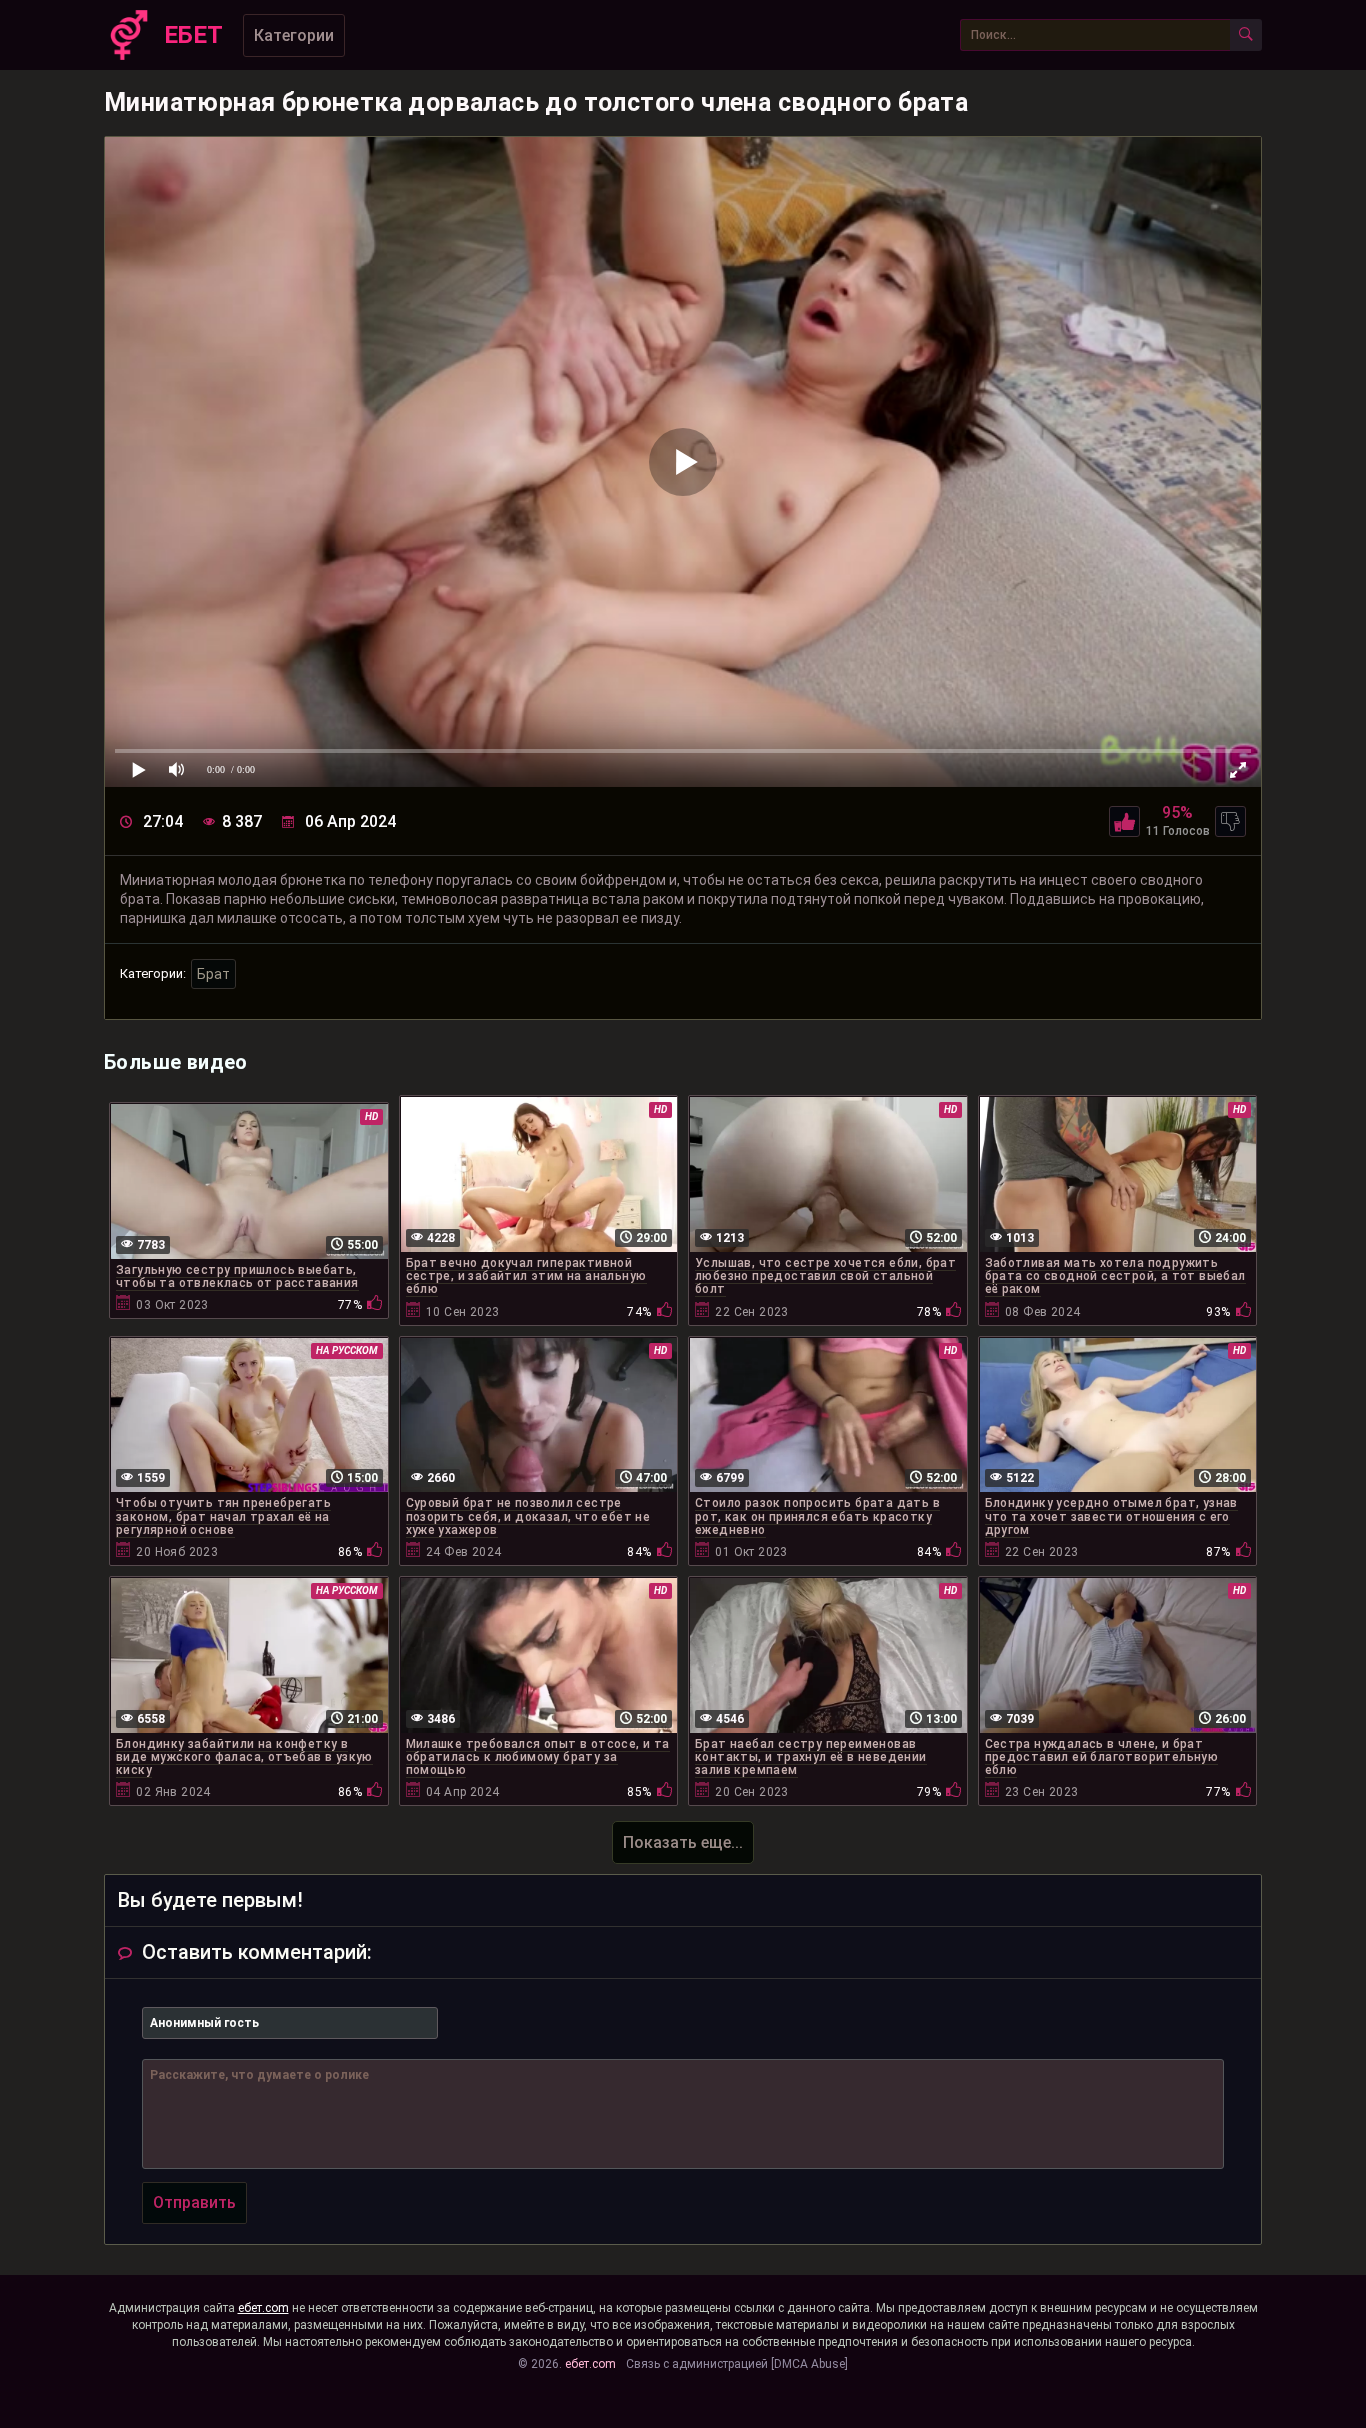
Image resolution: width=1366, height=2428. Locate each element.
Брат (213, 974)
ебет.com (263, 2308)
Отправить (194, 2202)
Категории (294, 35)
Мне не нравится (1230, 821)
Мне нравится (1124, 821)
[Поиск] (1246, 35)
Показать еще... (683, 1842)
